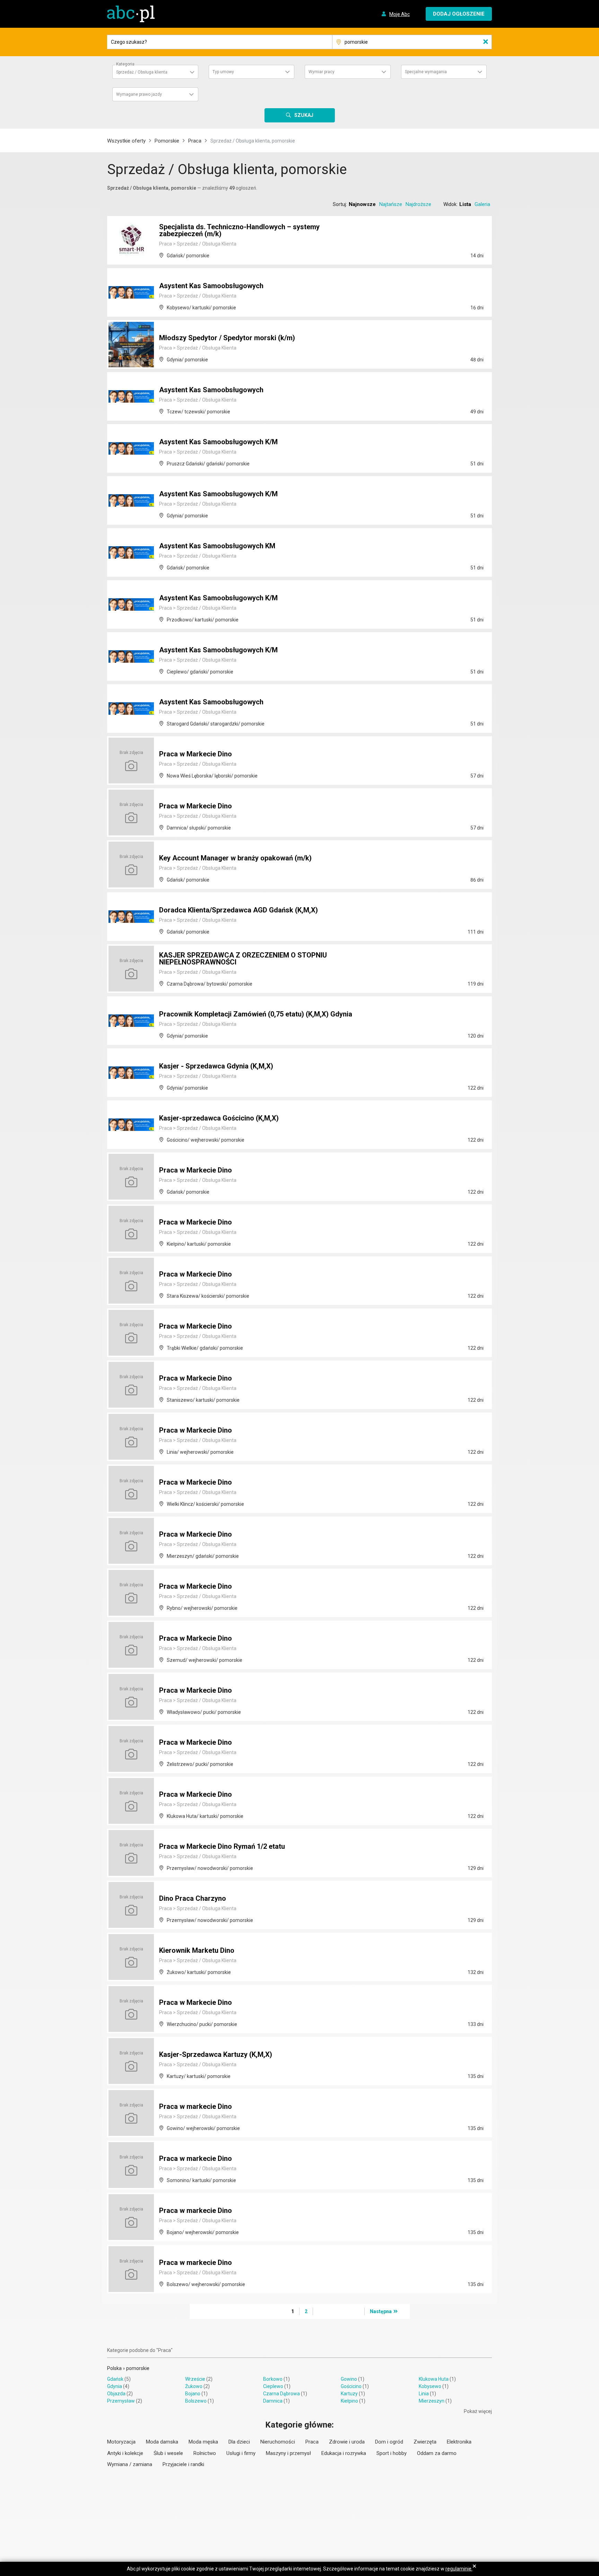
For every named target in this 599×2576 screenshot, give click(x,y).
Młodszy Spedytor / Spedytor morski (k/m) (227, 338)
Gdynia (115, 2386)
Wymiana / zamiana (130, 2464)
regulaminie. (459, 2569)
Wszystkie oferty (126, 141)
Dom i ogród (389, 2442)
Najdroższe (418, 204)
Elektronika (459, 2442)
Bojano (193, 2394)
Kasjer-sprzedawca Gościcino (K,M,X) (219, 1118)
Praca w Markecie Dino (196, 754)
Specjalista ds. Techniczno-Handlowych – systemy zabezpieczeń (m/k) (239, 230)
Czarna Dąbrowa (281, 2394)
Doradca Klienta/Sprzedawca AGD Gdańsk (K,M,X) (238, 910)
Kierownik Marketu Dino (197, 1950)
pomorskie (138, 2368)
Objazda (116, 2394)
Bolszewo (196, 2401)
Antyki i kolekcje (125, 2453)
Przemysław (121, 2401)
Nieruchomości (278, 2442)
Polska (114, 2368)
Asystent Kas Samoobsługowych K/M (218, 442)
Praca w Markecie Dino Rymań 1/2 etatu (222, 1846)
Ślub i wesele (168, 2453)
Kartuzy (349, 2394)
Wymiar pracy (322, 72)
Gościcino (351, 2386)
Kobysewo (430, 2386)
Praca (195, 141)
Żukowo (194, 2386)
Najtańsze (391, 204)
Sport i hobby (392, 2453)
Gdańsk (115, 2379)
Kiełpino (349, 2401)
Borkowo (273, 2379)
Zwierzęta (425, 2442)
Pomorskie (167, 141)
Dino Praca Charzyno (193, 1898)
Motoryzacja (121, 2442)
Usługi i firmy (241, 2453)
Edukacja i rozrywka (344, 2453)
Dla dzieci (239, 2442)
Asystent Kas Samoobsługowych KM (217, 546)
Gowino (349, 2379)
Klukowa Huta (434, 2379)
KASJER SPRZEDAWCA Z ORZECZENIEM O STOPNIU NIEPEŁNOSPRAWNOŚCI (243, 959)
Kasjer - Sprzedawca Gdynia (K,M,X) (216, 1066)
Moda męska (203, 2442)
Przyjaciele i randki (183, 2464)
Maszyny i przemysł (288, 2453)
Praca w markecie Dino (196, 2106)
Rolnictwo (205, 2453)
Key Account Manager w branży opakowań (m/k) (235, 858)
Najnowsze (362, 204)
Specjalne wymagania (426, 72)
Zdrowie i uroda (347, 2442)
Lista (465, 204)
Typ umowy (223, 72)
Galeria (482, 204)
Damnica (273, 2401)
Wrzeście (195, 2379)
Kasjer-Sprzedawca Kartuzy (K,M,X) (216, 2054)
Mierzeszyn (432, 2401)
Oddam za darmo (437, 2453)
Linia (424, 2394)
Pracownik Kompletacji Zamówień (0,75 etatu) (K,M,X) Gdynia (256, 1014)
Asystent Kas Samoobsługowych (211, 286)
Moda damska (162, 2442)
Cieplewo (273, 2386)
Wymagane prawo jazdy (139, 94)
